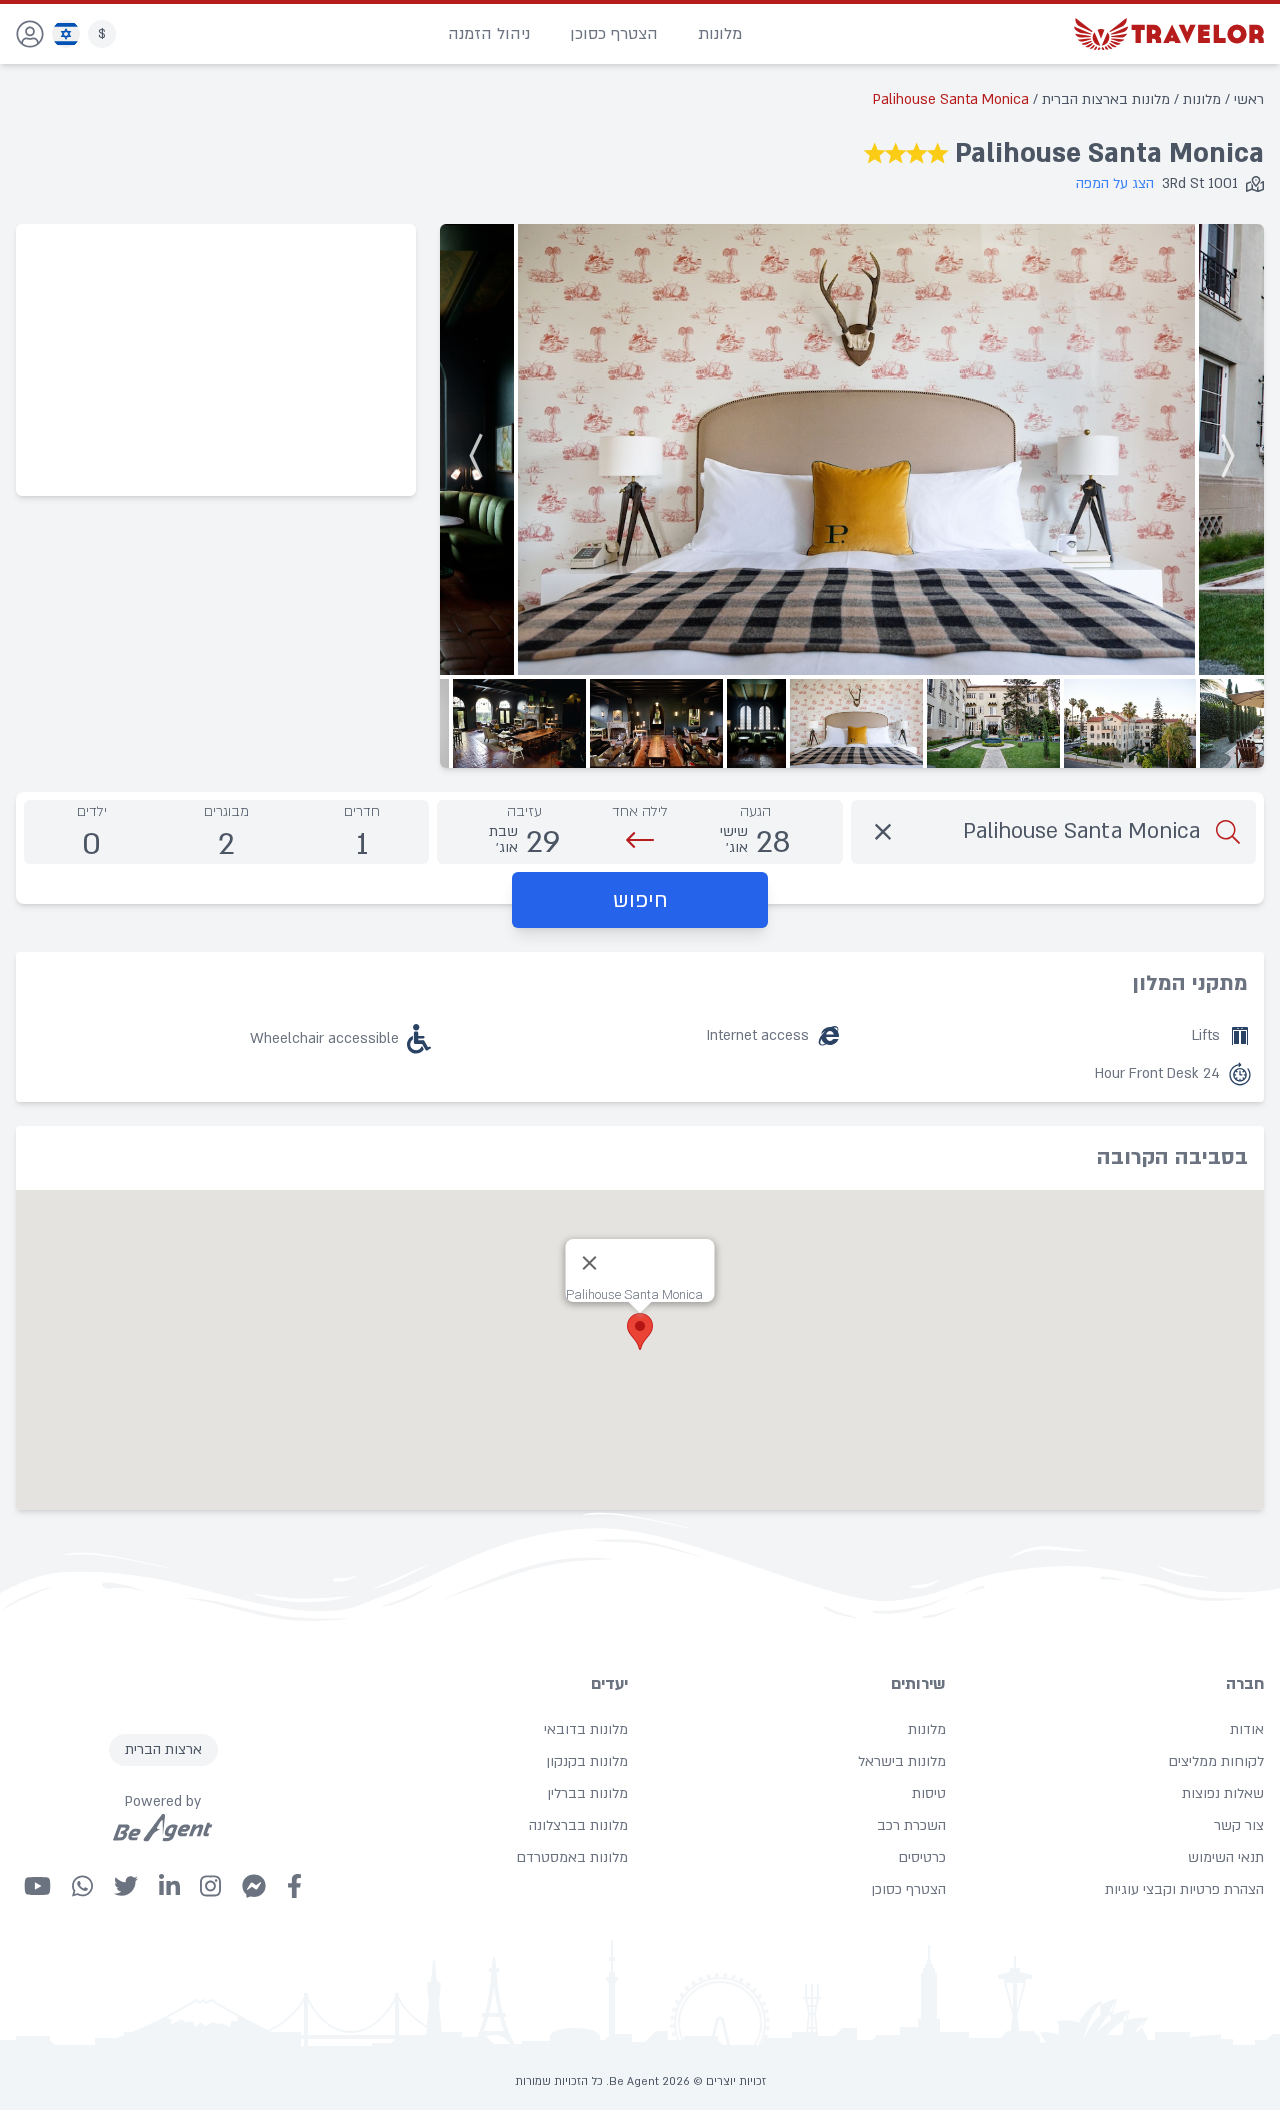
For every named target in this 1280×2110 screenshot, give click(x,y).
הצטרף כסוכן (614, 34)
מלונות (720, 34)
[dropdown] (30, 34)
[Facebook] (294, 1886)
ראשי (1247, 99)
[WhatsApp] (82, 1886)
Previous (1223, 450)
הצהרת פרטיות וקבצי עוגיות (1184, 1889)
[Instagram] (210, 1886)
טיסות (929, 1793)
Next (481, 450)
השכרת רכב (911, 1825)
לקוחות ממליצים (1216, 1761)
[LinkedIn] (169, 1886)
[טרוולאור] (1169, 34)
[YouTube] (37, 1886)
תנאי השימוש (1226, 1857)
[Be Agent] (163, 1828)
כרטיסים (922, 1857)
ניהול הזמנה (489, 34)
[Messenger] (254, 1886)
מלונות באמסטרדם (572, 1857)
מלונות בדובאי (586, 1729)
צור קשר (1239, 1825)
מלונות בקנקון (587, 1761)
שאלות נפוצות (1223, 1793)
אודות (1247, 1729)
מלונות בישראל (902, 1761)
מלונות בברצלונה (578, 1825)
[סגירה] (590, 1263)
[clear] (883, 832)
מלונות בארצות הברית (1104, 99)
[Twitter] (126, 1886)
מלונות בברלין (587, 1793)
